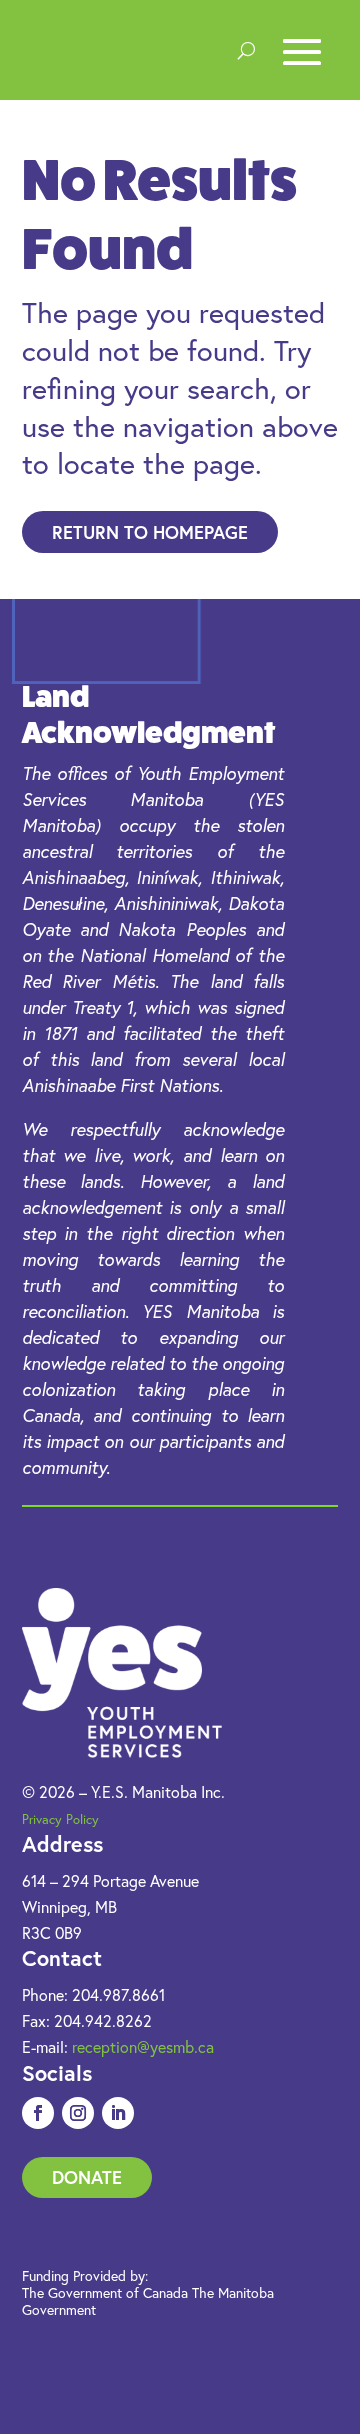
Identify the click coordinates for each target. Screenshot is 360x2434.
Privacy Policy (60, 1819)
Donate (87, 2177)
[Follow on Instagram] (78, 2113)
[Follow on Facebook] (38, 2113)
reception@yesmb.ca (143, 2047)
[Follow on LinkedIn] (118, 2113)
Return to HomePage (150, 532)
